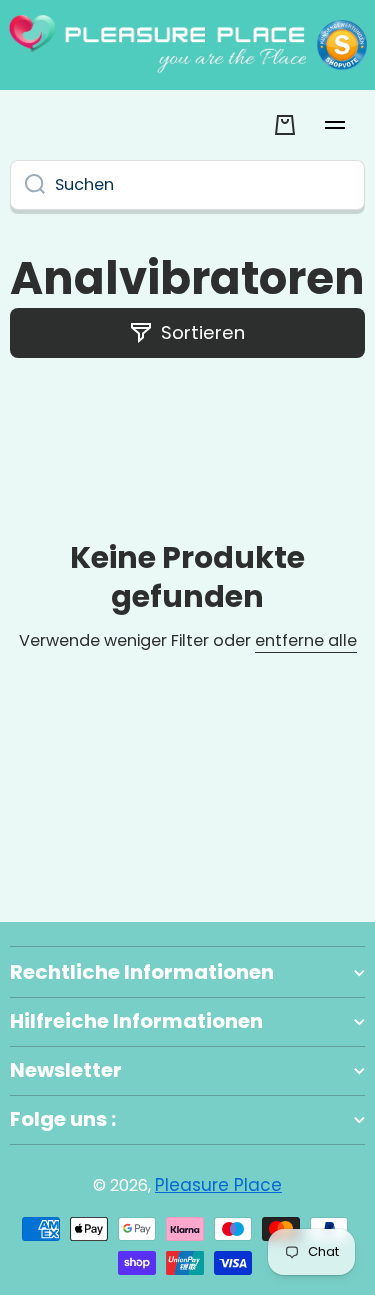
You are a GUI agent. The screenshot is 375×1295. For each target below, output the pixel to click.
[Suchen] (27, 185)
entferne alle (306, 641)
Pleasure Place (218, 1185)
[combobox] (187, 185)
